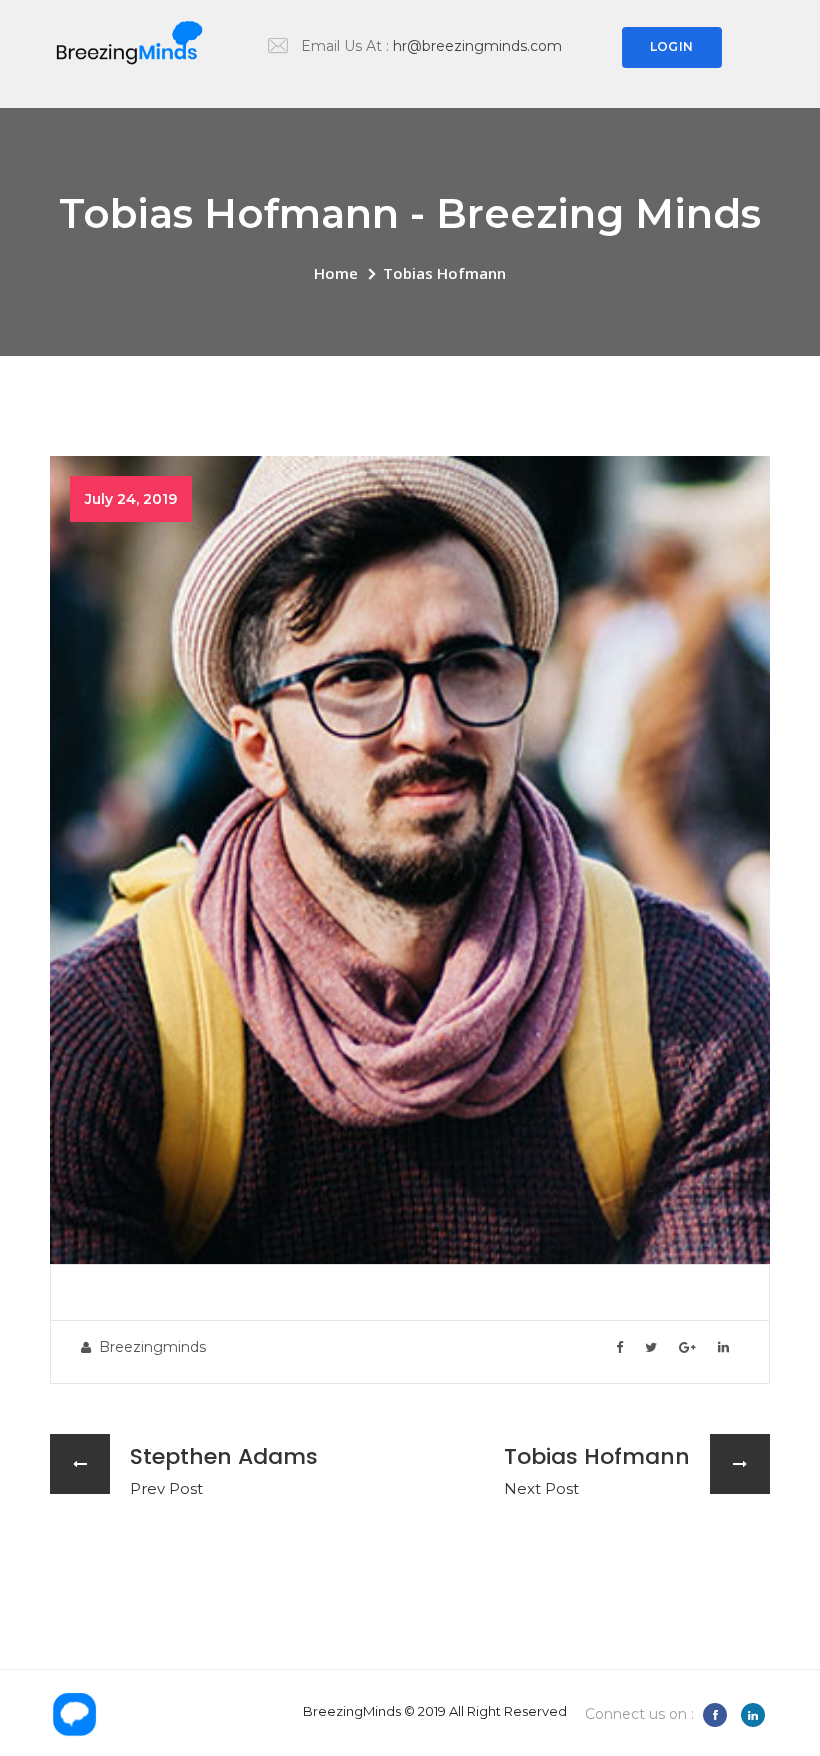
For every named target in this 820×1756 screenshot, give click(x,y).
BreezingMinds (352, 1711)
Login (671, 46)
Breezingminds (152, 1347)
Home (336, 273)
